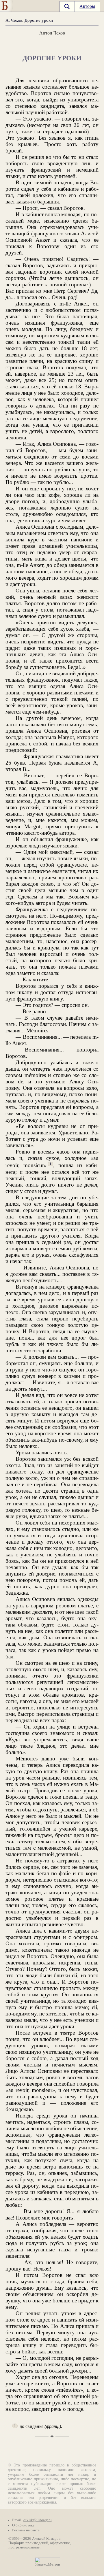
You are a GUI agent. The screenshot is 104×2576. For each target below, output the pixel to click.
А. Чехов (14, 20)
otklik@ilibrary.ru (38, 2520)
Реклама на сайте (26, 2530)
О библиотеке (23, 2525)
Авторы (87, 6)
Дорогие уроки (39, 20)
